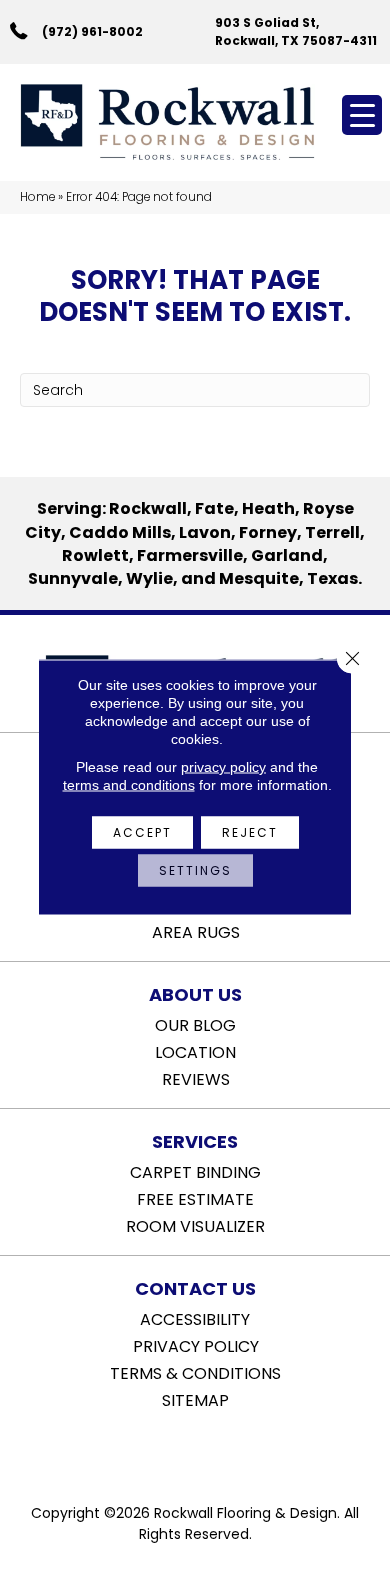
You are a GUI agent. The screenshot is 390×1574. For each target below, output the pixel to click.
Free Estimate (195, 1198)
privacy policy (223, 767)
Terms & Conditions (195, 1372)
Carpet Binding (195, 1171)
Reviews (196, 1078)
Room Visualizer (195, 1225)
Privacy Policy (196, 1345)
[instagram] (209, 1451)
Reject (250, 832)
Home (37, 197)
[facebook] (174, 1451)
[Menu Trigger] (362, 115)
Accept (142, 832)
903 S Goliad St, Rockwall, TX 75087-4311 (296, 31)
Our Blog (195, 1024)
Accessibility (195, 1318)
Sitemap (195, 1399)
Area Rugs (196, 931)
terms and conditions (129, 785)
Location (195, 1051)
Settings (195, 870)
